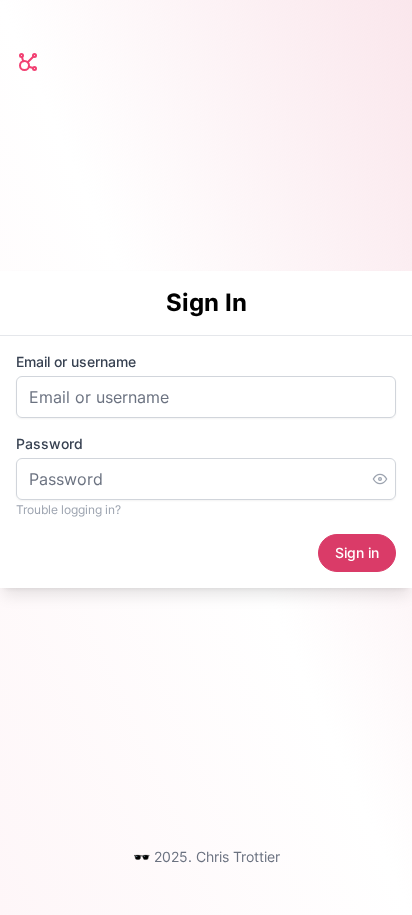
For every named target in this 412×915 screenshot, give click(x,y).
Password (49, 443)
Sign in (357, 552)
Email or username (76, 361)
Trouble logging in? (68, 509)
